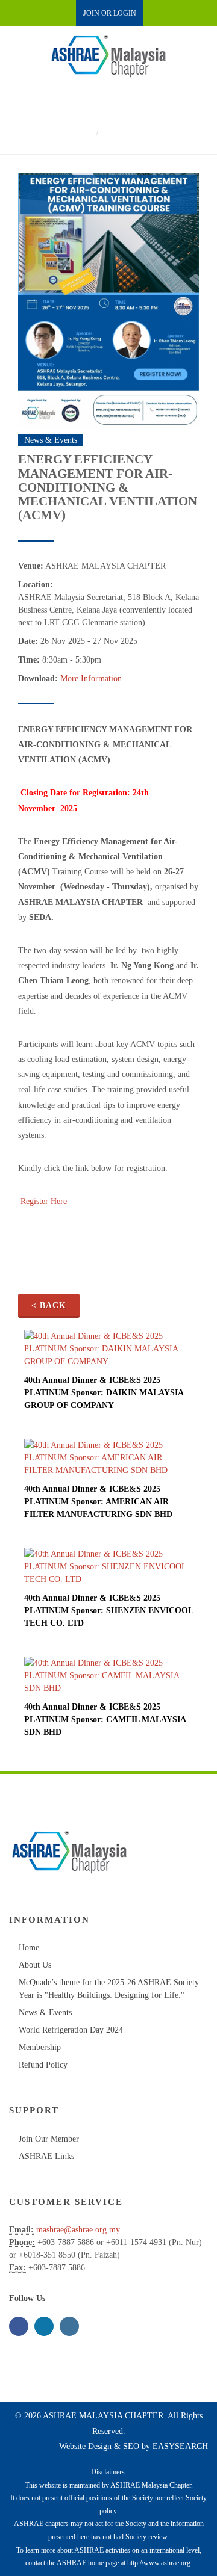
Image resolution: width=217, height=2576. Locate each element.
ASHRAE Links (46, 2156)
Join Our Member (49, 2139)
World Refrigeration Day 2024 (71, 2030)
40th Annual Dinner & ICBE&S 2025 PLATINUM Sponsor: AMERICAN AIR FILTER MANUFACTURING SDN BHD (98, 1502)
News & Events (45, 2012)
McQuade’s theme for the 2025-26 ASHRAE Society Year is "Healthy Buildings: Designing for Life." (109, 1989)
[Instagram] (69, 2326)
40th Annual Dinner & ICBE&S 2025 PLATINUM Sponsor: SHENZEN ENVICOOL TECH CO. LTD (108, 1611)
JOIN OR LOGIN (110, 13)
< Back (49, 1305)
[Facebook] (19, 2326)
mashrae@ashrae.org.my (78, 2230)
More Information (91, 678)
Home (80, 132)
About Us (35, 1965)
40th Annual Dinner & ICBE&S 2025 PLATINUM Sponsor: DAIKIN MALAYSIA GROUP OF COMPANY (104, 1393)
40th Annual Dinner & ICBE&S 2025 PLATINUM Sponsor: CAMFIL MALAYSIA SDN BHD (105, 1719)
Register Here (44, 1201)
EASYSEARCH (180, 2446)
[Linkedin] (44, 2326)
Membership (40, 2047)
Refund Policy (43, 2065)
